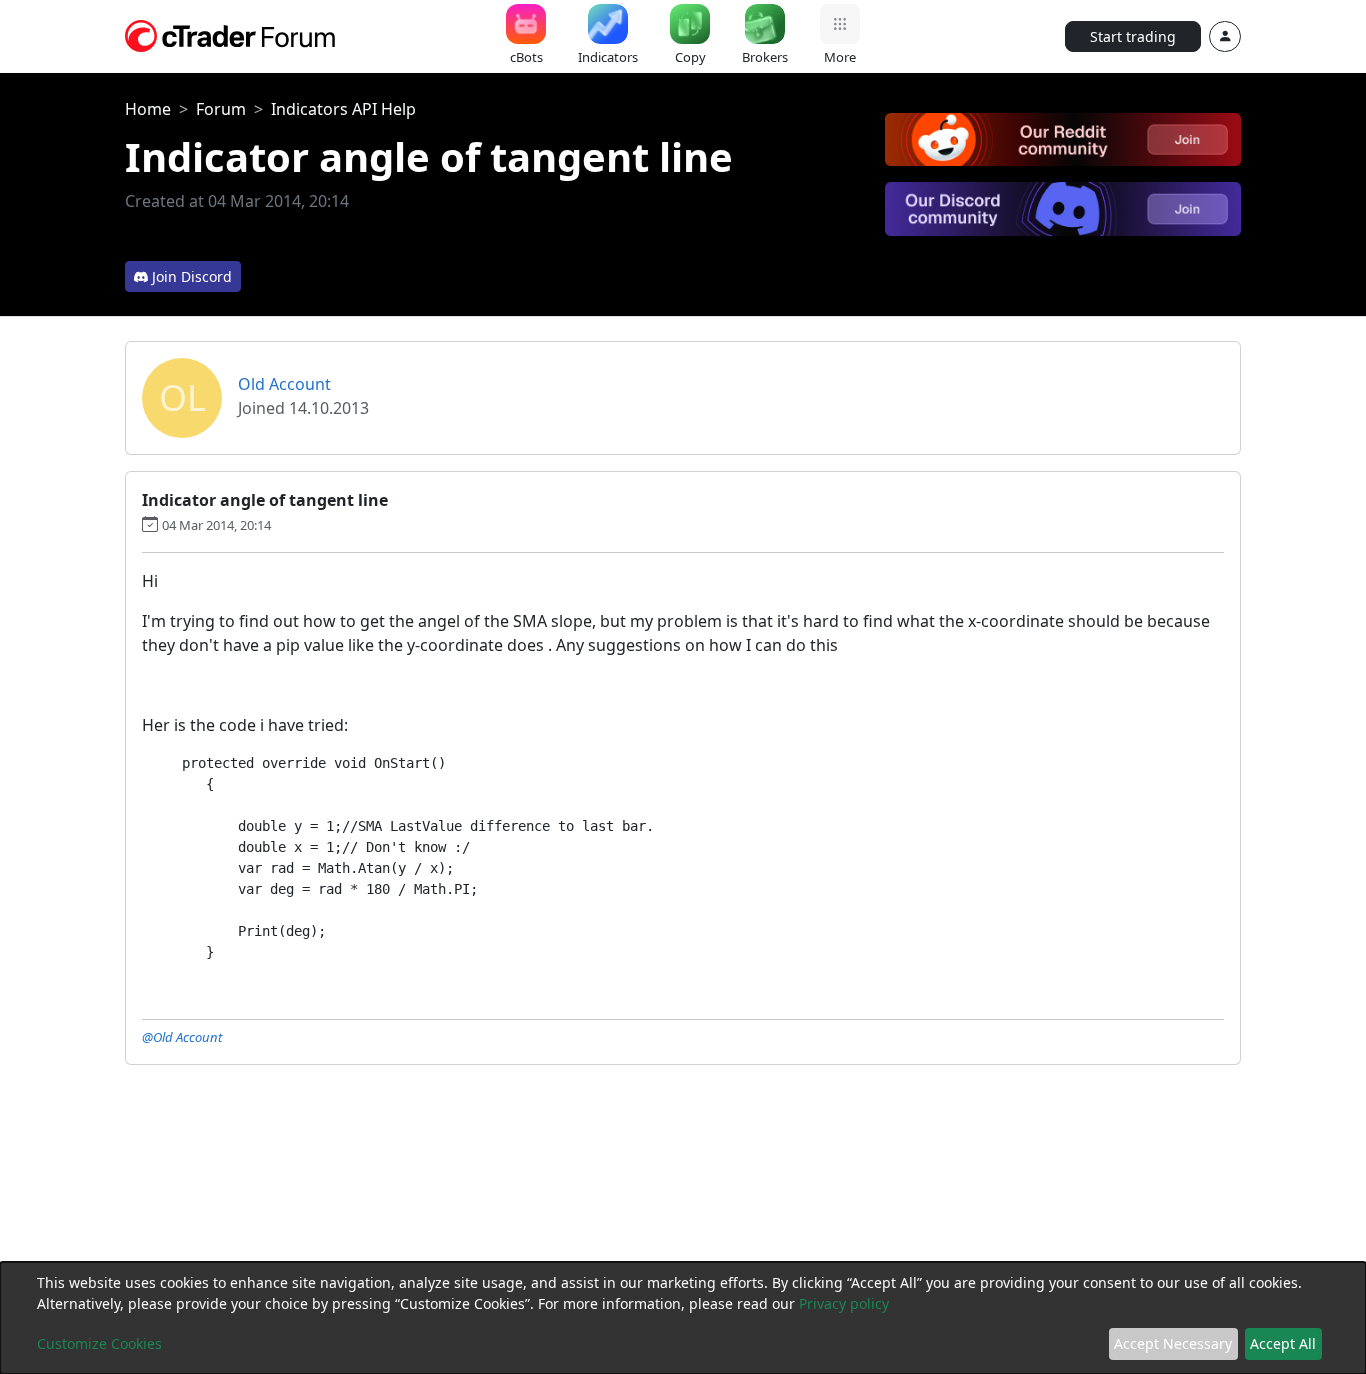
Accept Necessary (1173, 1343)
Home (148, 109)
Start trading (1133, 36)
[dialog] (683, 1318)
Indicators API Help (343, 109)
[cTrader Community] (231, 34)
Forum (221, 109)
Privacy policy (844, 1303)
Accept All (1283, 1343)
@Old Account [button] (182, 1037)
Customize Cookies (99, 1343)
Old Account (284, 384)
